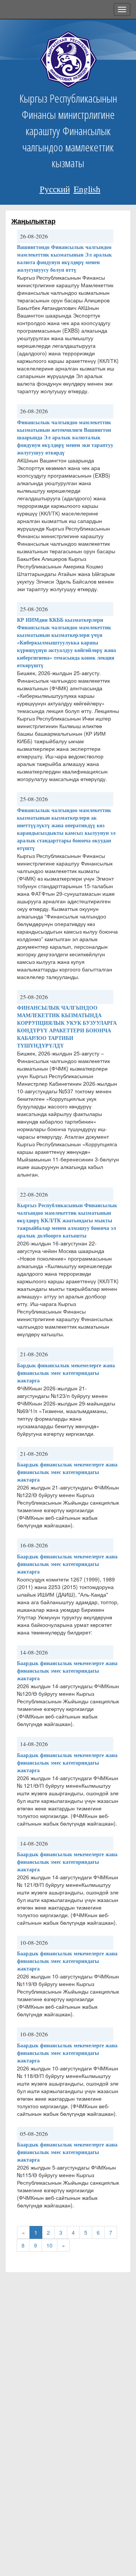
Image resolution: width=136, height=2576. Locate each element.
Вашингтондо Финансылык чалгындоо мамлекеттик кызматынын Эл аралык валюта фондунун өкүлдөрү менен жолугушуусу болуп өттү (64, 258)
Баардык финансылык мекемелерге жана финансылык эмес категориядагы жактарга (67, 1472)
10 (49, 2245)
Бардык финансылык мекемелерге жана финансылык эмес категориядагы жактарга (66, 1373)
